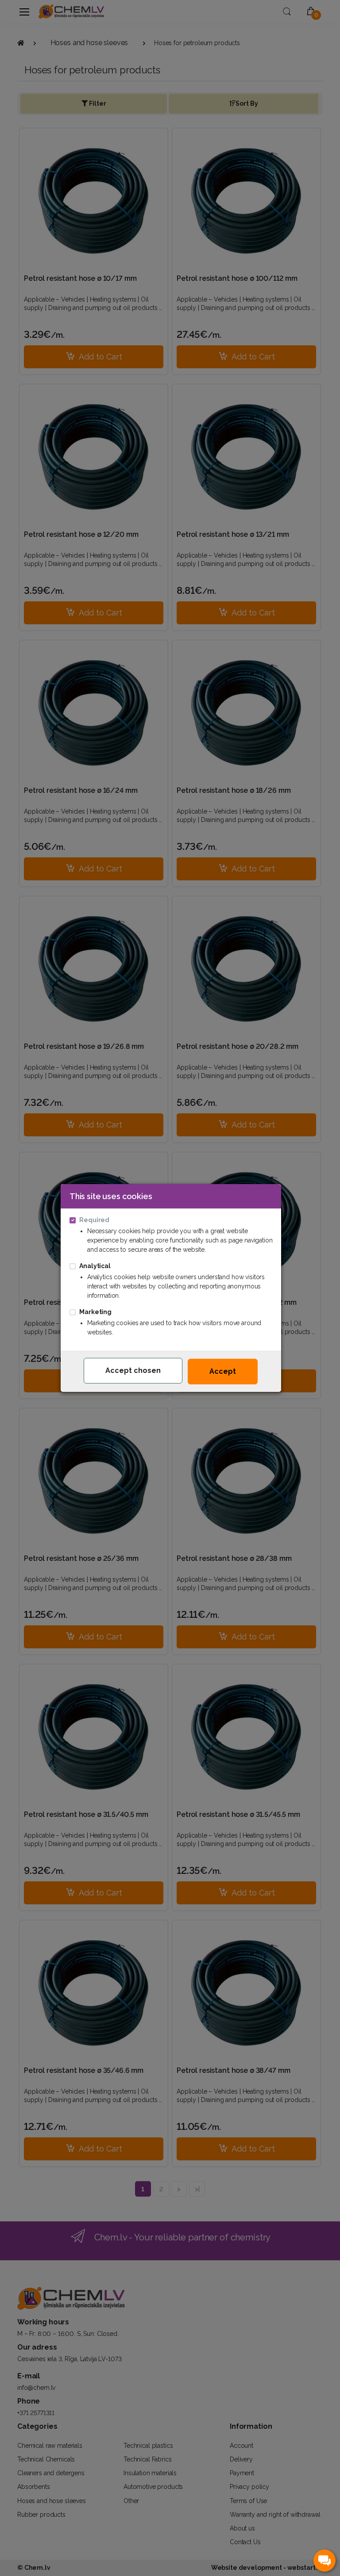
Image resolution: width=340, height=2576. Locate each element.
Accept (223, 1371)
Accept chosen (133, 1370)
